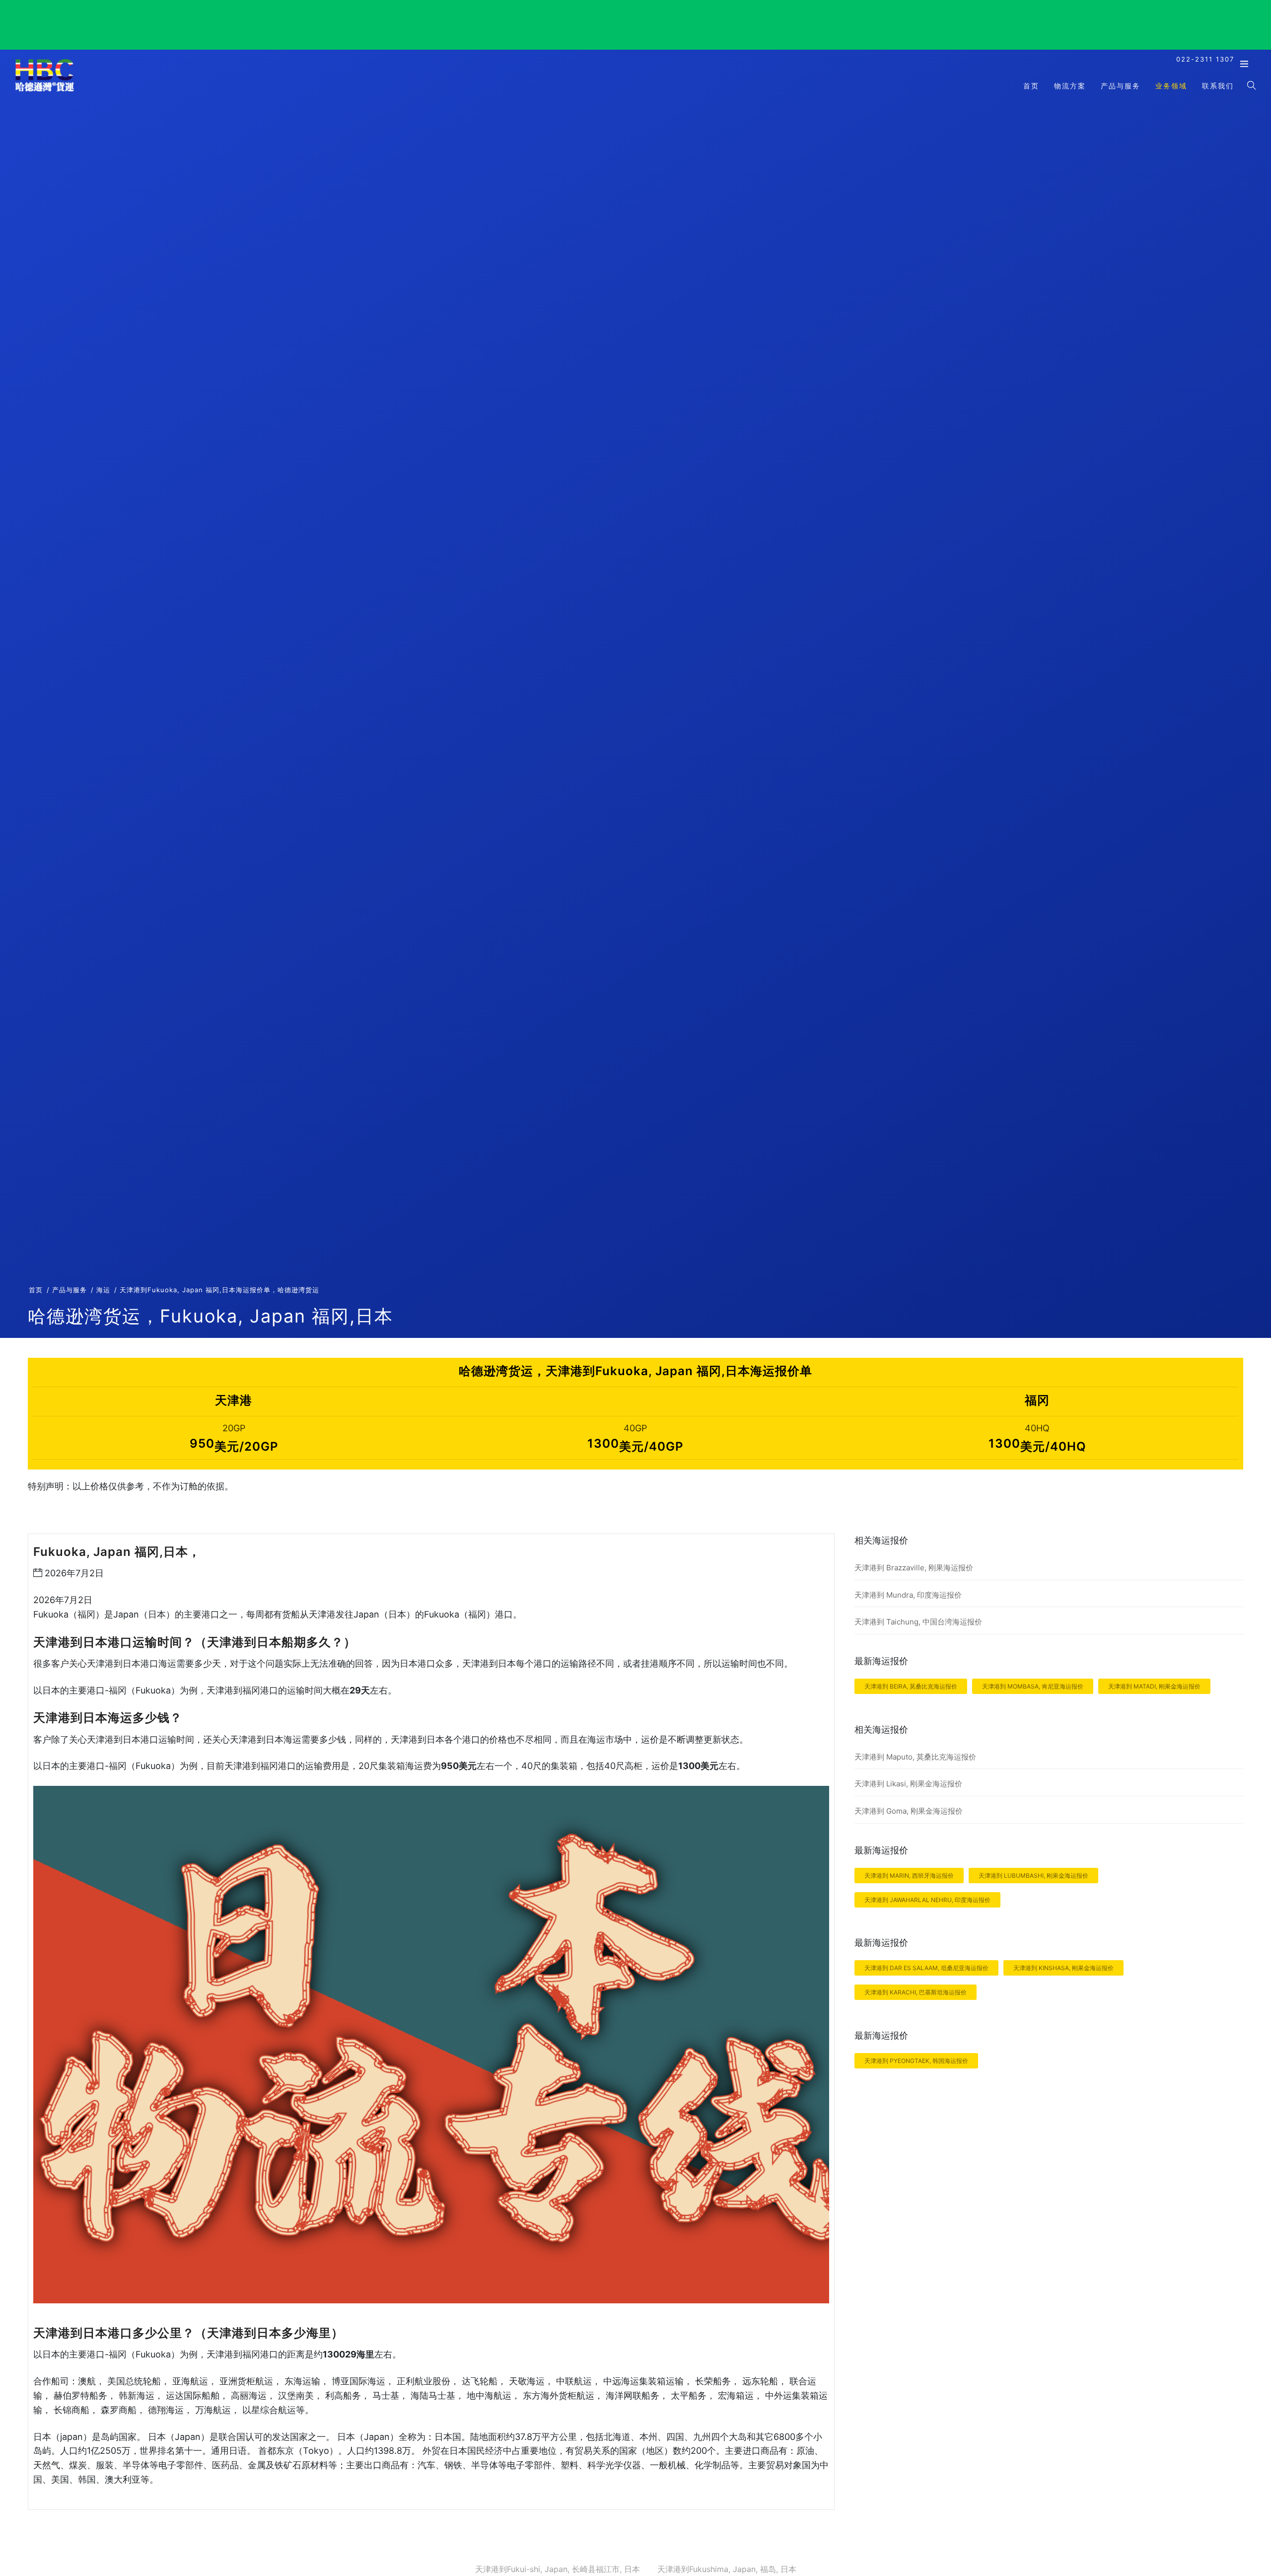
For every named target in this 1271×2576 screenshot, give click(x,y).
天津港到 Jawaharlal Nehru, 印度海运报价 (927, 1900)
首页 (1031, 86)
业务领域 (1171, 86)
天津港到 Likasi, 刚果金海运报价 (908, 1784)
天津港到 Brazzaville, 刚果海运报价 (914, 1568)
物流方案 (1070, 86)
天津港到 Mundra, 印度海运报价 (908, 1595)
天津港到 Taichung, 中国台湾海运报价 (918, 1622)
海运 (103, 1290)
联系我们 (1218, 86)
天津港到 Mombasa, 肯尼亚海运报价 (1033, 1686)
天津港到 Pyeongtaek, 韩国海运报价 (916, 2061)
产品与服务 (1121, 86)
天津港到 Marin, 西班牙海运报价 (909, 1876)
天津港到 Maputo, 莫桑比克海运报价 (915, 1757)
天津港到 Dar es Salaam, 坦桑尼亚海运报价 (926, 1968)
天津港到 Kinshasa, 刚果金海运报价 (1063, 1968)
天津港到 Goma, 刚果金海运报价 (909, 1811)
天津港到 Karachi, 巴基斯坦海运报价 (916, 1992)
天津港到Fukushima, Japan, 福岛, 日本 (727, 2569)
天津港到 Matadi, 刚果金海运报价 (1154, 1686)
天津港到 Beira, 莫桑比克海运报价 (911, 1686)
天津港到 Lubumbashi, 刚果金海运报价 (1033, 1876)
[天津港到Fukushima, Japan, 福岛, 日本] (45, 91)
